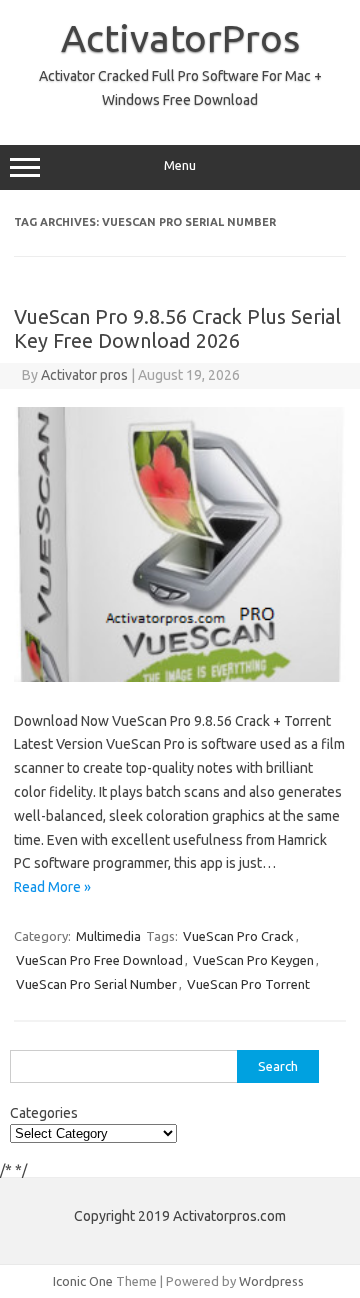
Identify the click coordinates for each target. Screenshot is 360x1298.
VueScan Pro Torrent (248, 984)
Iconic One (83, 1281)
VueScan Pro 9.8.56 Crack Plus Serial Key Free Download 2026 (177, 328)
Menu (180, 165)
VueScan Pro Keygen (253, 960)
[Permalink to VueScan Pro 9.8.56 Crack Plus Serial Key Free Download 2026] (180, 677)
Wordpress (271, 1281)
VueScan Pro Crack (238, 936)
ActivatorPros (180, 38)
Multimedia (108, 936)
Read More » (52, 887)
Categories (44, 1113)
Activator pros (84, 375)
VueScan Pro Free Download (99, 960)
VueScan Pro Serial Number (96, 984)
